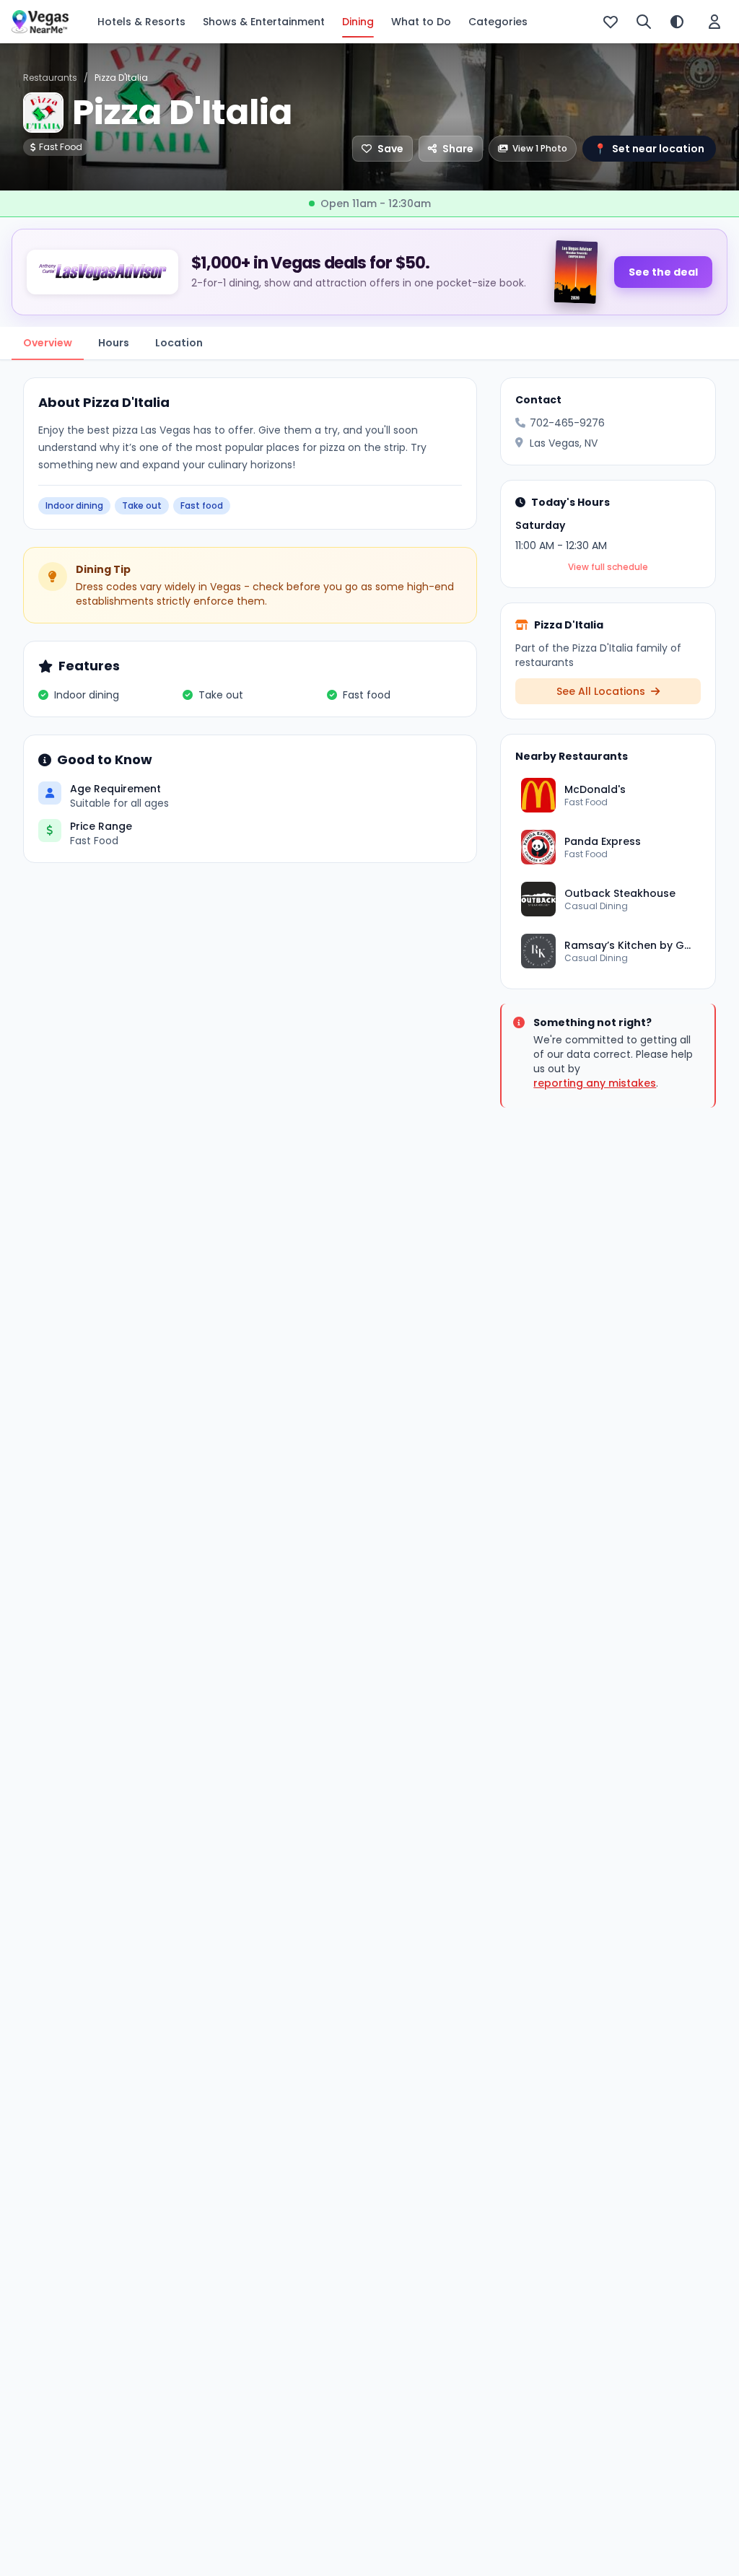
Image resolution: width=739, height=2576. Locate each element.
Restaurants (50, 78)
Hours (114, 343)
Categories (498, 22)
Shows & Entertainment (264, 22)
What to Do (421, 22)
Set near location (649, 149)
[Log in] (714, 22)
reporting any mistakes (595, 1083)
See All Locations (602, 691)
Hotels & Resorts (141, 22)
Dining (358, 22)
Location (179, 343)
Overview (48, 343)
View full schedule (608, 567)
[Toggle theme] (677, 22)
